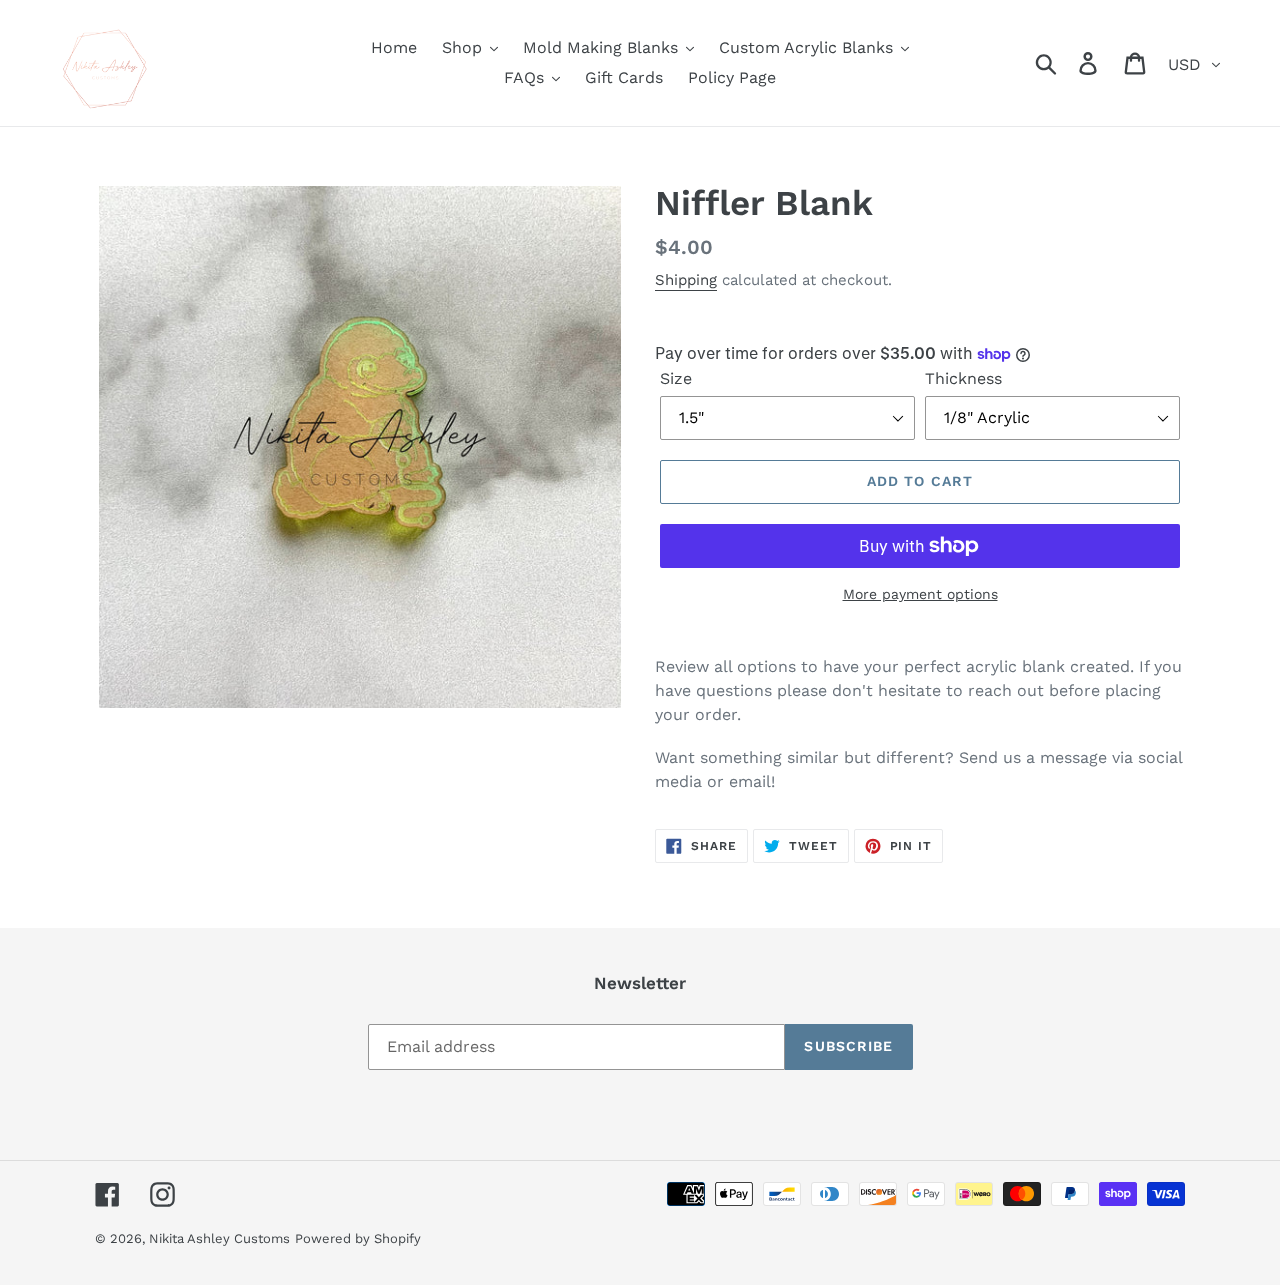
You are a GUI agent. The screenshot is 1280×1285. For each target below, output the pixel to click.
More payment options (920, 594)
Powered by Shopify (358, 1238)
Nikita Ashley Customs (219, 1238)
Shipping (686, 280)
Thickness (963, 378)
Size (676, 378)
